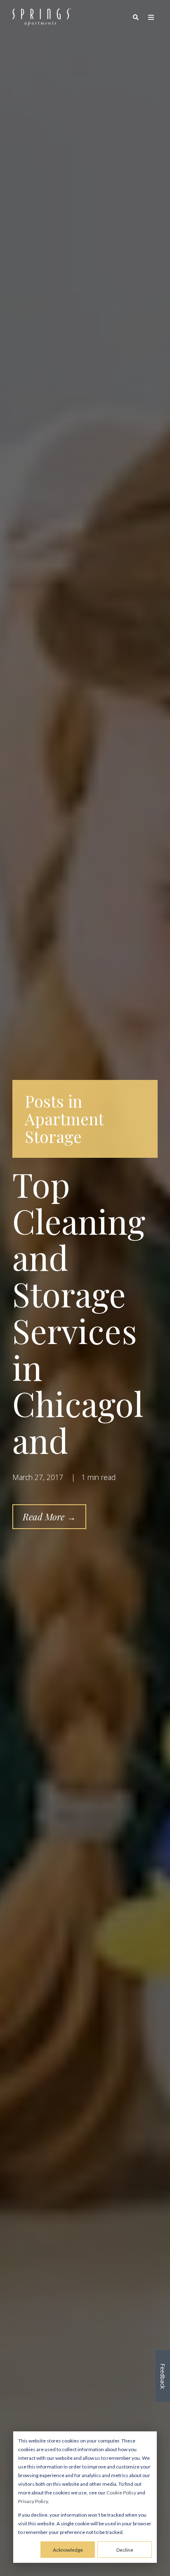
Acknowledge (68, 2550)
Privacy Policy (33, 2501)
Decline (125, 2550)
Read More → (49, 1517)
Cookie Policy (121, 2493)
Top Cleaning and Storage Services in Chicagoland (79, 1312)
